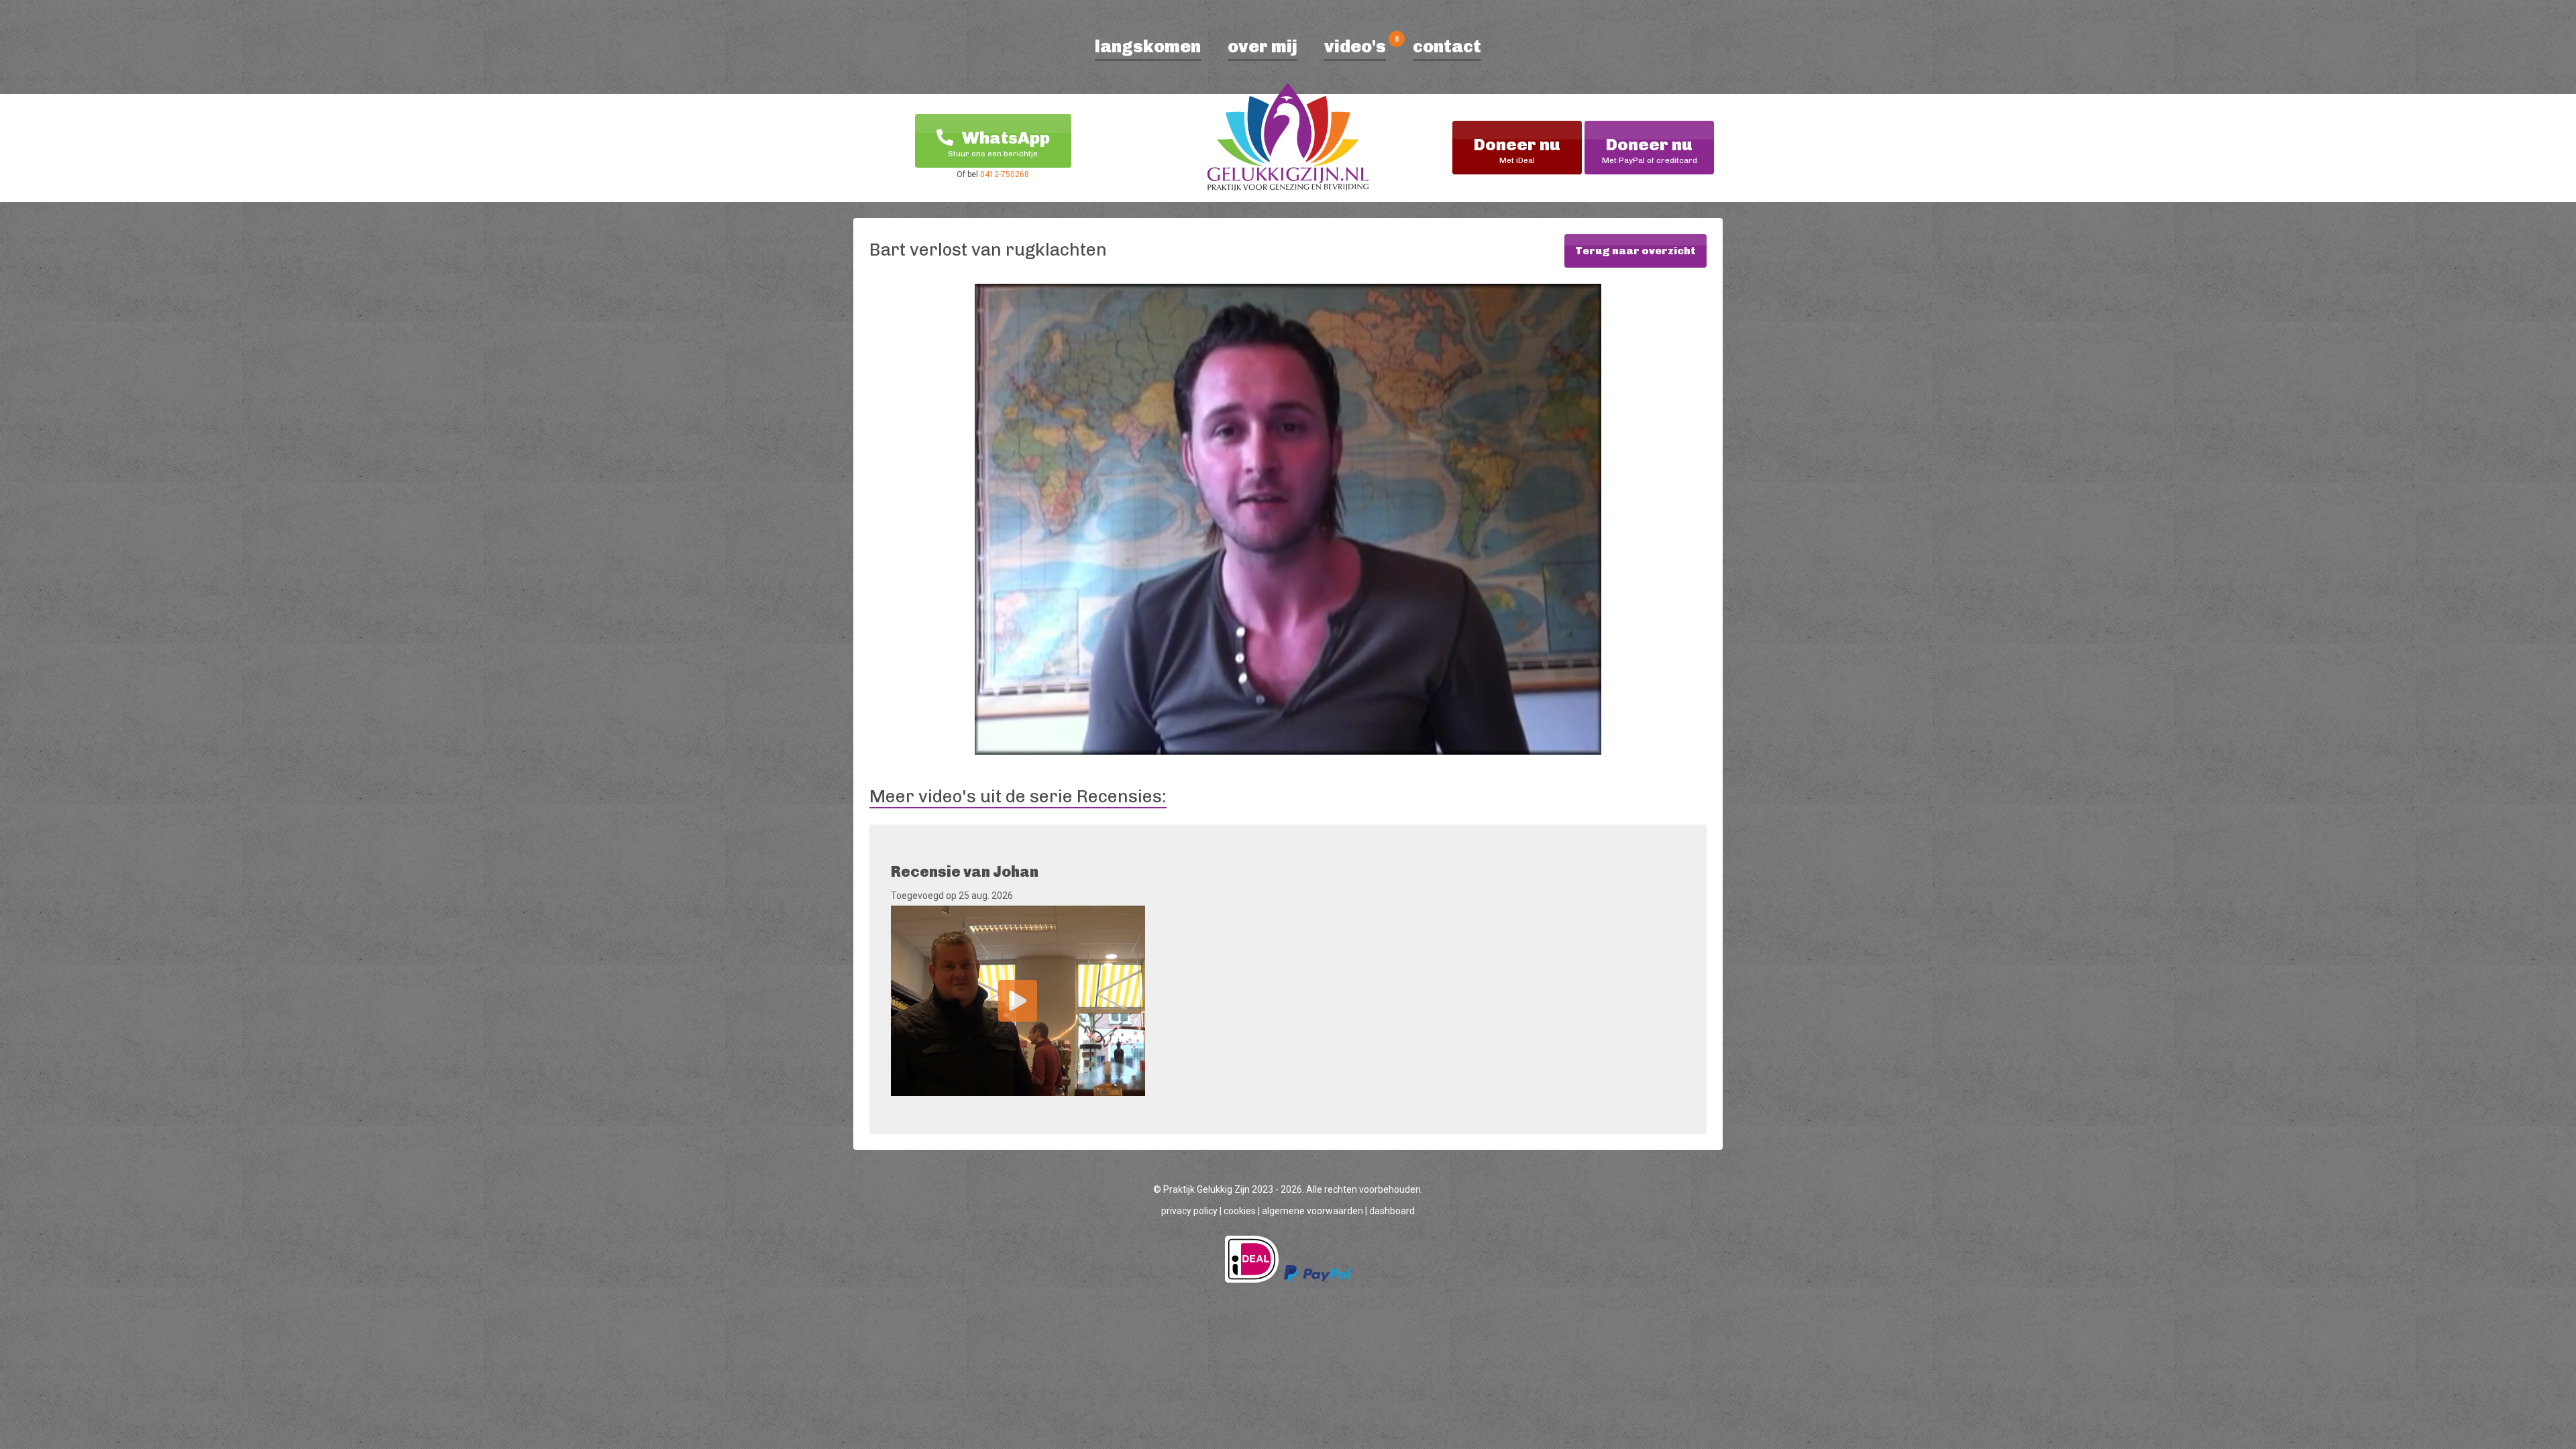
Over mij (1263, 47)
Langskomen (1148, 47)
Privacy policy (1189, 1211)
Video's (1355, 47)
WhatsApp (999, 143)
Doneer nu (1517, 150)
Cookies (1240, 1211)
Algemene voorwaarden (1312, 1211)
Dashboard (1392, 1211)
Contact (1447, 47)
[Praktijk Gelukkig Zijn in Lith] (1288, 140)
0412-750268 (1005, 174)
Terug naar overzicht (1635, 251)
